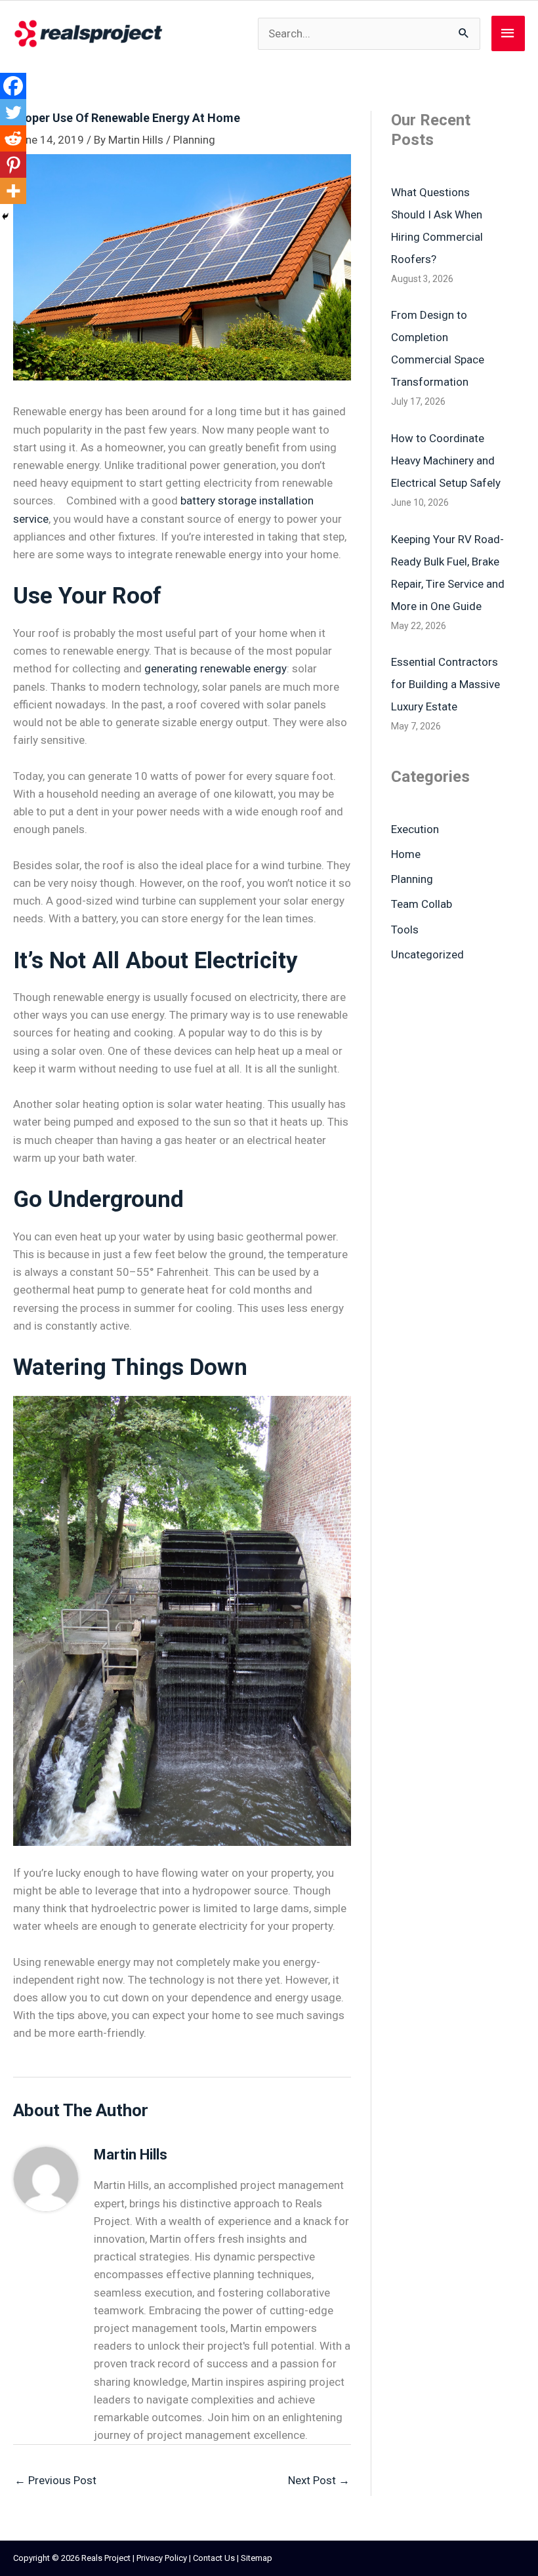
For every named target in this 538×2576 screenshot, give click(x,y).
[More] (13, 191)
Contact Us (214, 2558)
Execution (415, 829)
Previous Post (55, 2480)
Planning (194, 140)
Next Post (319, 2480)
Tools (405, 930)
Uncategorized (427, 954)
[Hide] (5, 216)
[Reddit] (13, 138)
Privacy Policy (162, 2558)
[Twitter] (13, 112)
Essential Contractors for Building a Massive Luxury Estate (445, 684)
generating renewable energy (216, 668)
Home (406, 854)
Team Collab (422, 904)
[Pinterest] (13, 165)
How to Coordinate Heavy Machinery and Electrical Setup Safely (446, 460)
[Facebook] (13, 86)
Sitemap (257, 2558)
